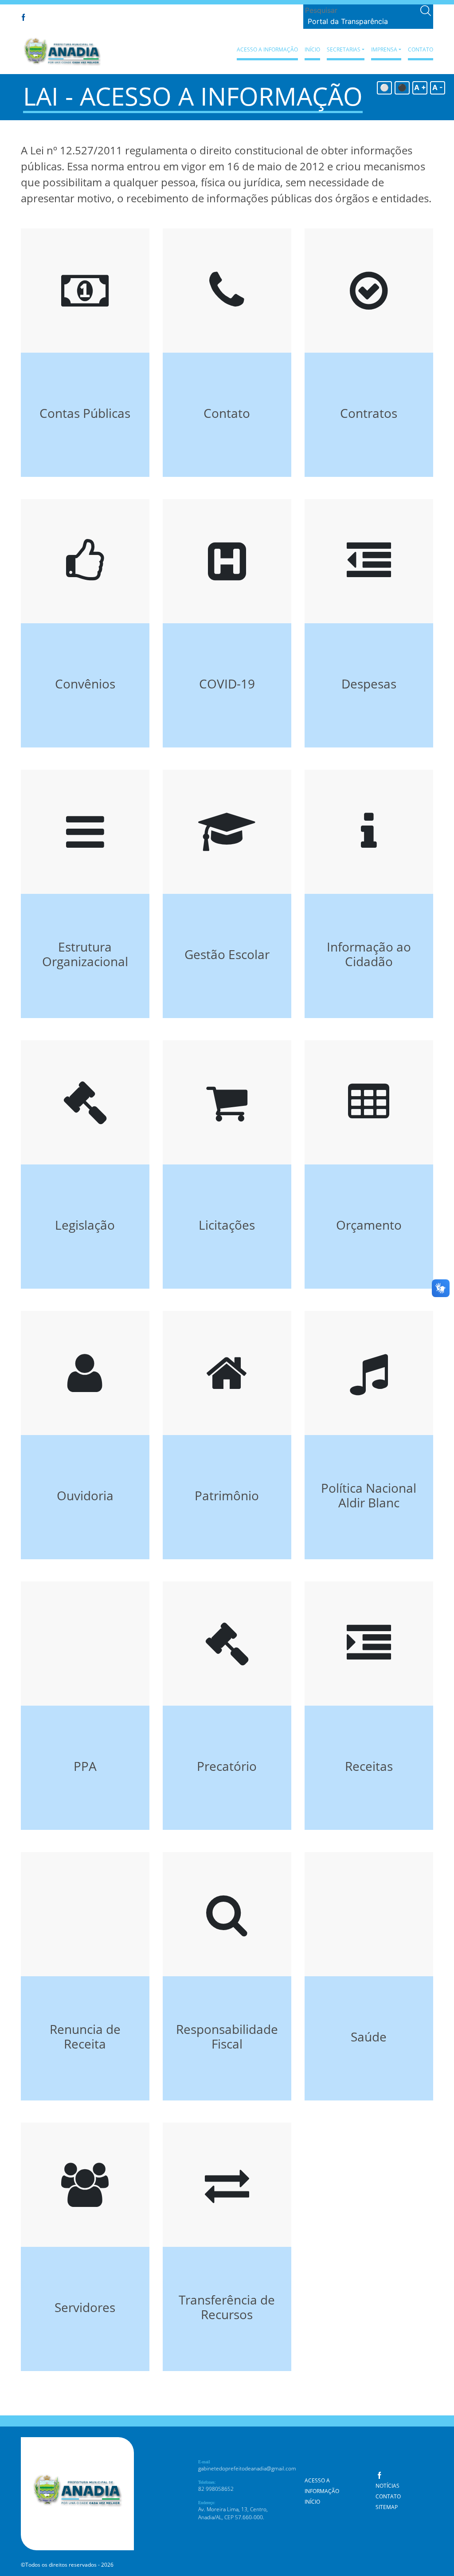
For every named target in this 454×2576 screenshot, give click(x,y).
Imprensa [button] (384, 49)
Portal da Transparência (348, 21)
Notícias (387, 2486)
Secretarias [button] (344, 49)
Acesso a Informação (267, 49)
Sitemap (387, 2507)
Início (312, 49)
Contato (421, 49)
